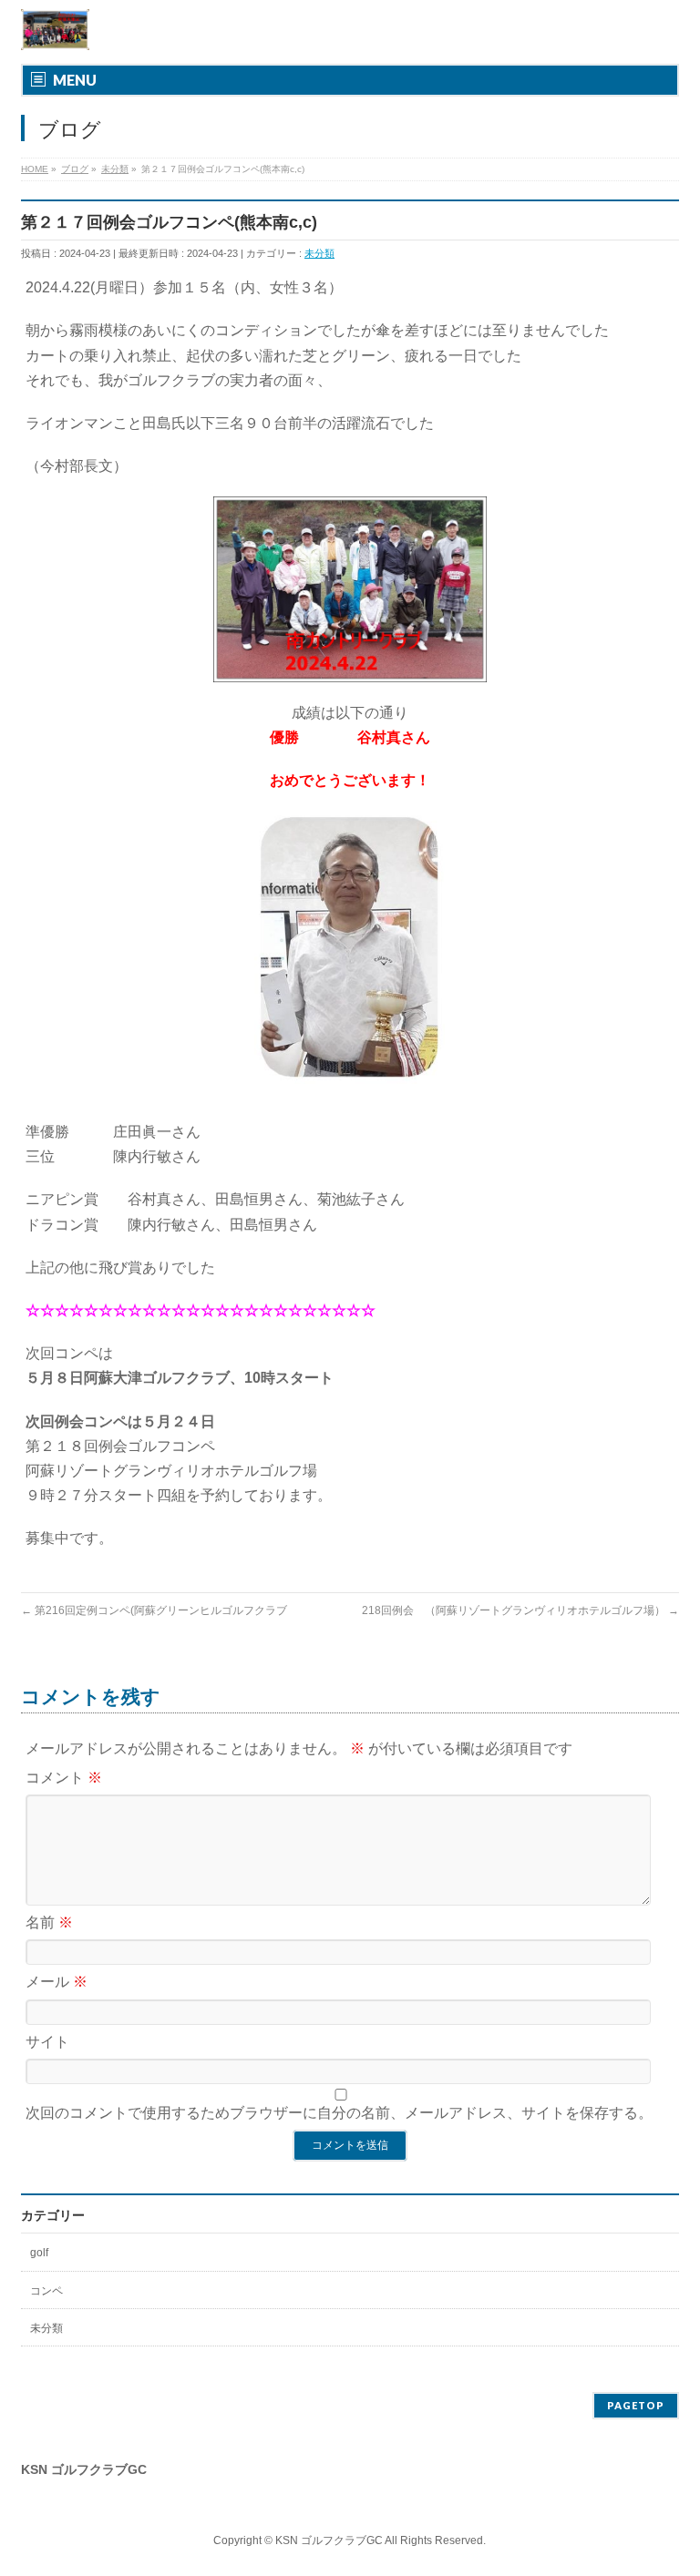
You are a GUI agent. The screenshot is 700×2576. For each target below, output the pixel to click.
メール (57, 1982)
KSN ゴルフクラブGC (329, 2540)
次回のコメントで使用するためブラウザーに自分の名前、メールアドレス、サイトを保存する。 (339, 2113)
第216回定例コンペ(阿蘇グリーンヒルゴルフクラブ (154, 1610)
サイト (47, 2042)
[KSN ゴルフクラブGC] (55, 30)
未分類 (319, 253)
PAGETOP (636, 2405)
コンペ (46, 2291)
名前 (49, 1922)
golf (39, 2253)
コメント (64, 1778)
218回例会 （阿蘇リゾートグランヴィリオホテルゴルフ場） (520, 1610)
